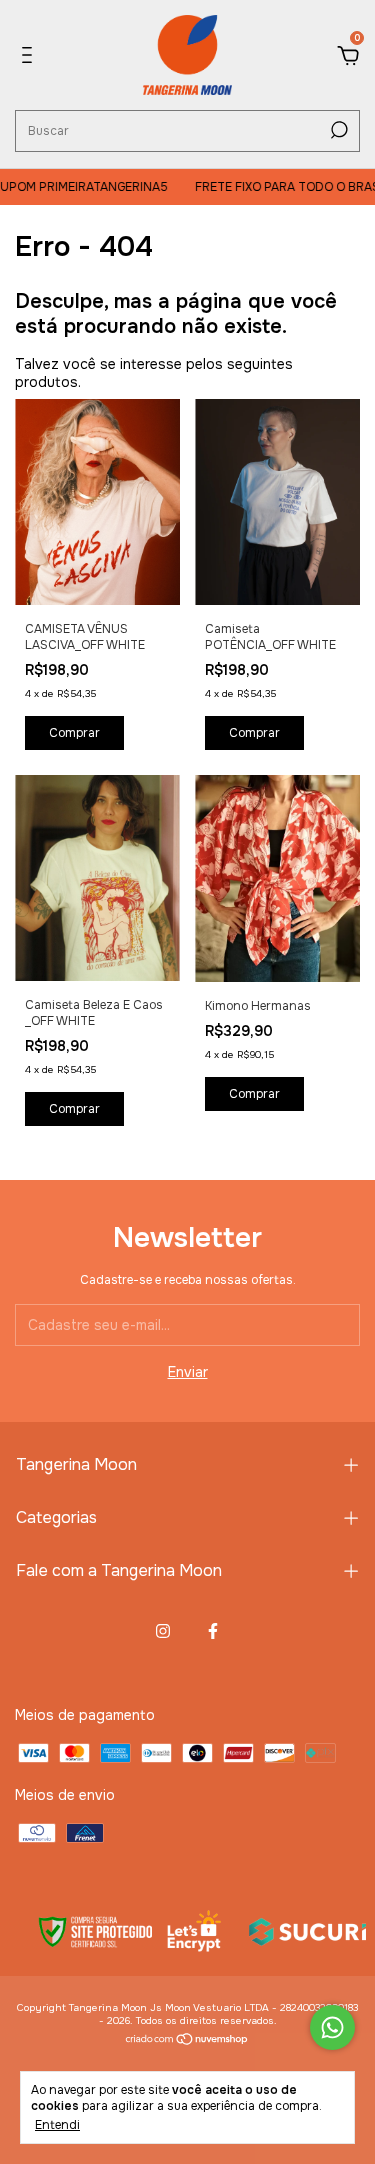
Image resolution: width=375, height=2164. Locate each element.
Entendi (57, 2125)
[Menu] (30, 58)
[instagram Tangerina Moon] (163, 1631)
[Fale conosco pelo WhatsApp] (332, 2027)
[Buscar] (337, 130)
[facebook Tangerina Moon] (213, 1631)
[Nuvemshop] (187, 2041)
